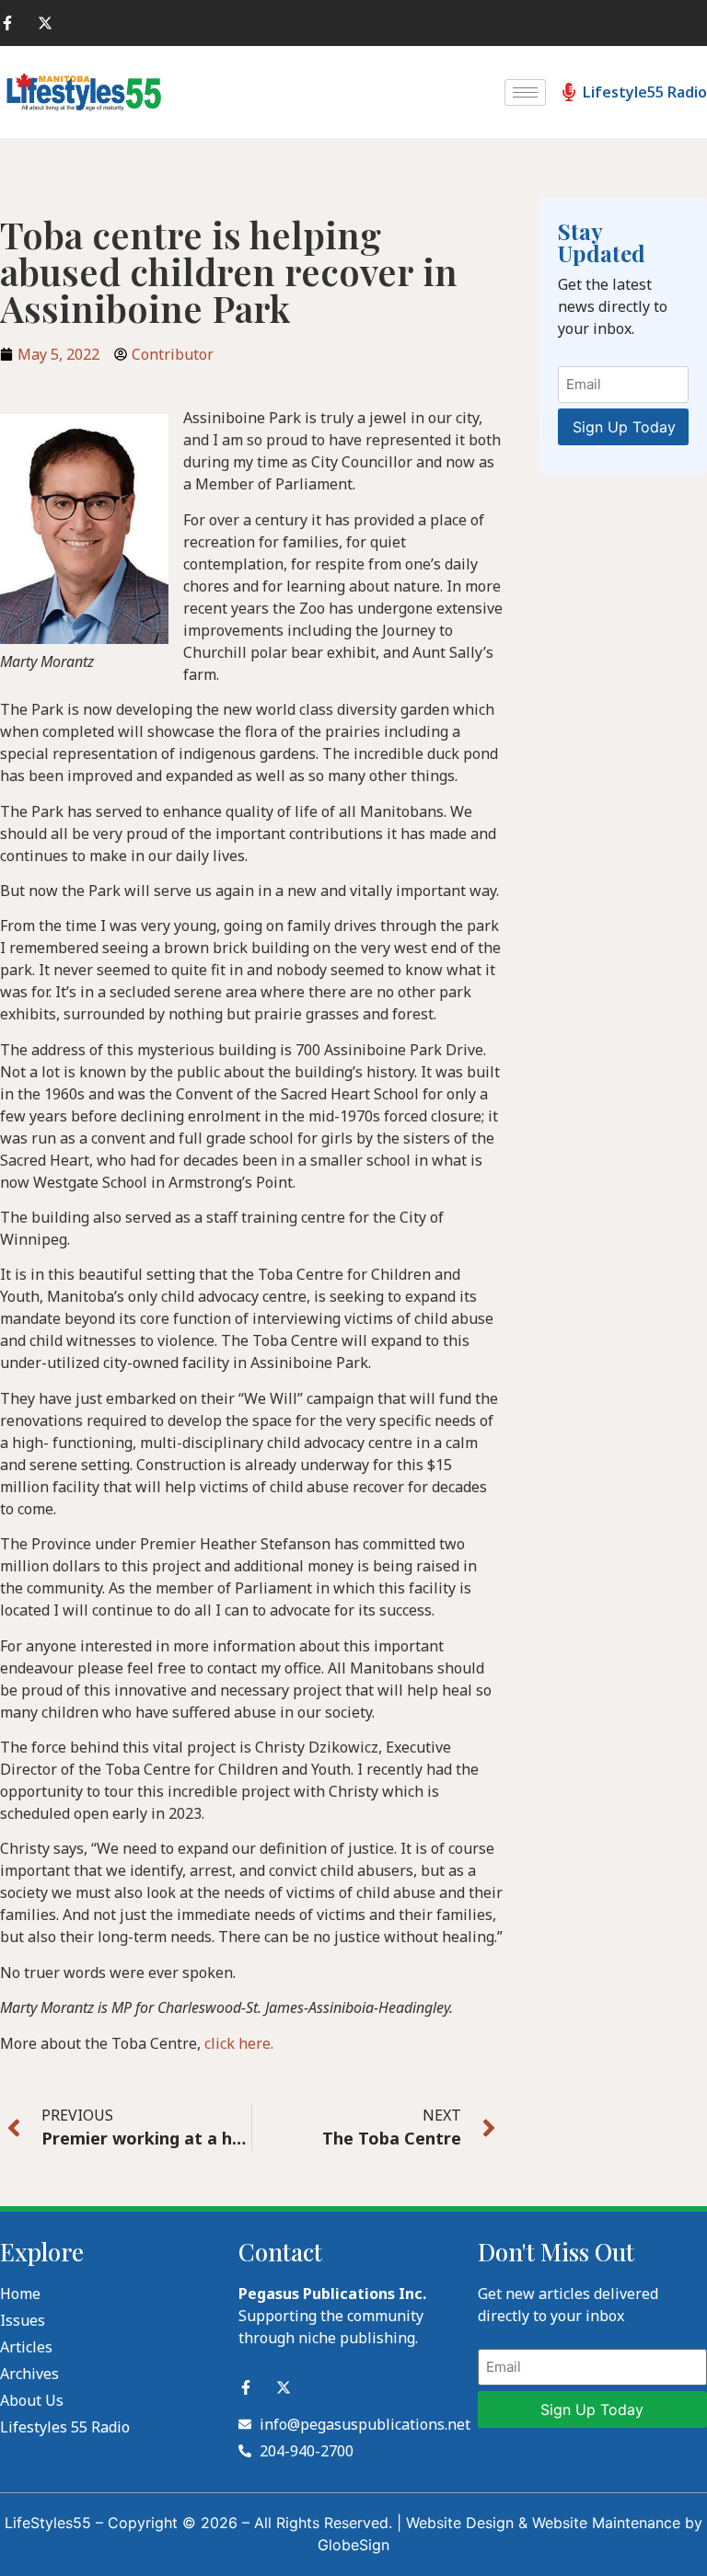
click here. (239, 2043)
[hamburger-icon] (525, 92)
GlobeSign (353, 2545)
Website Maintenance (606, 2523)
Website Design (460, 2523)
